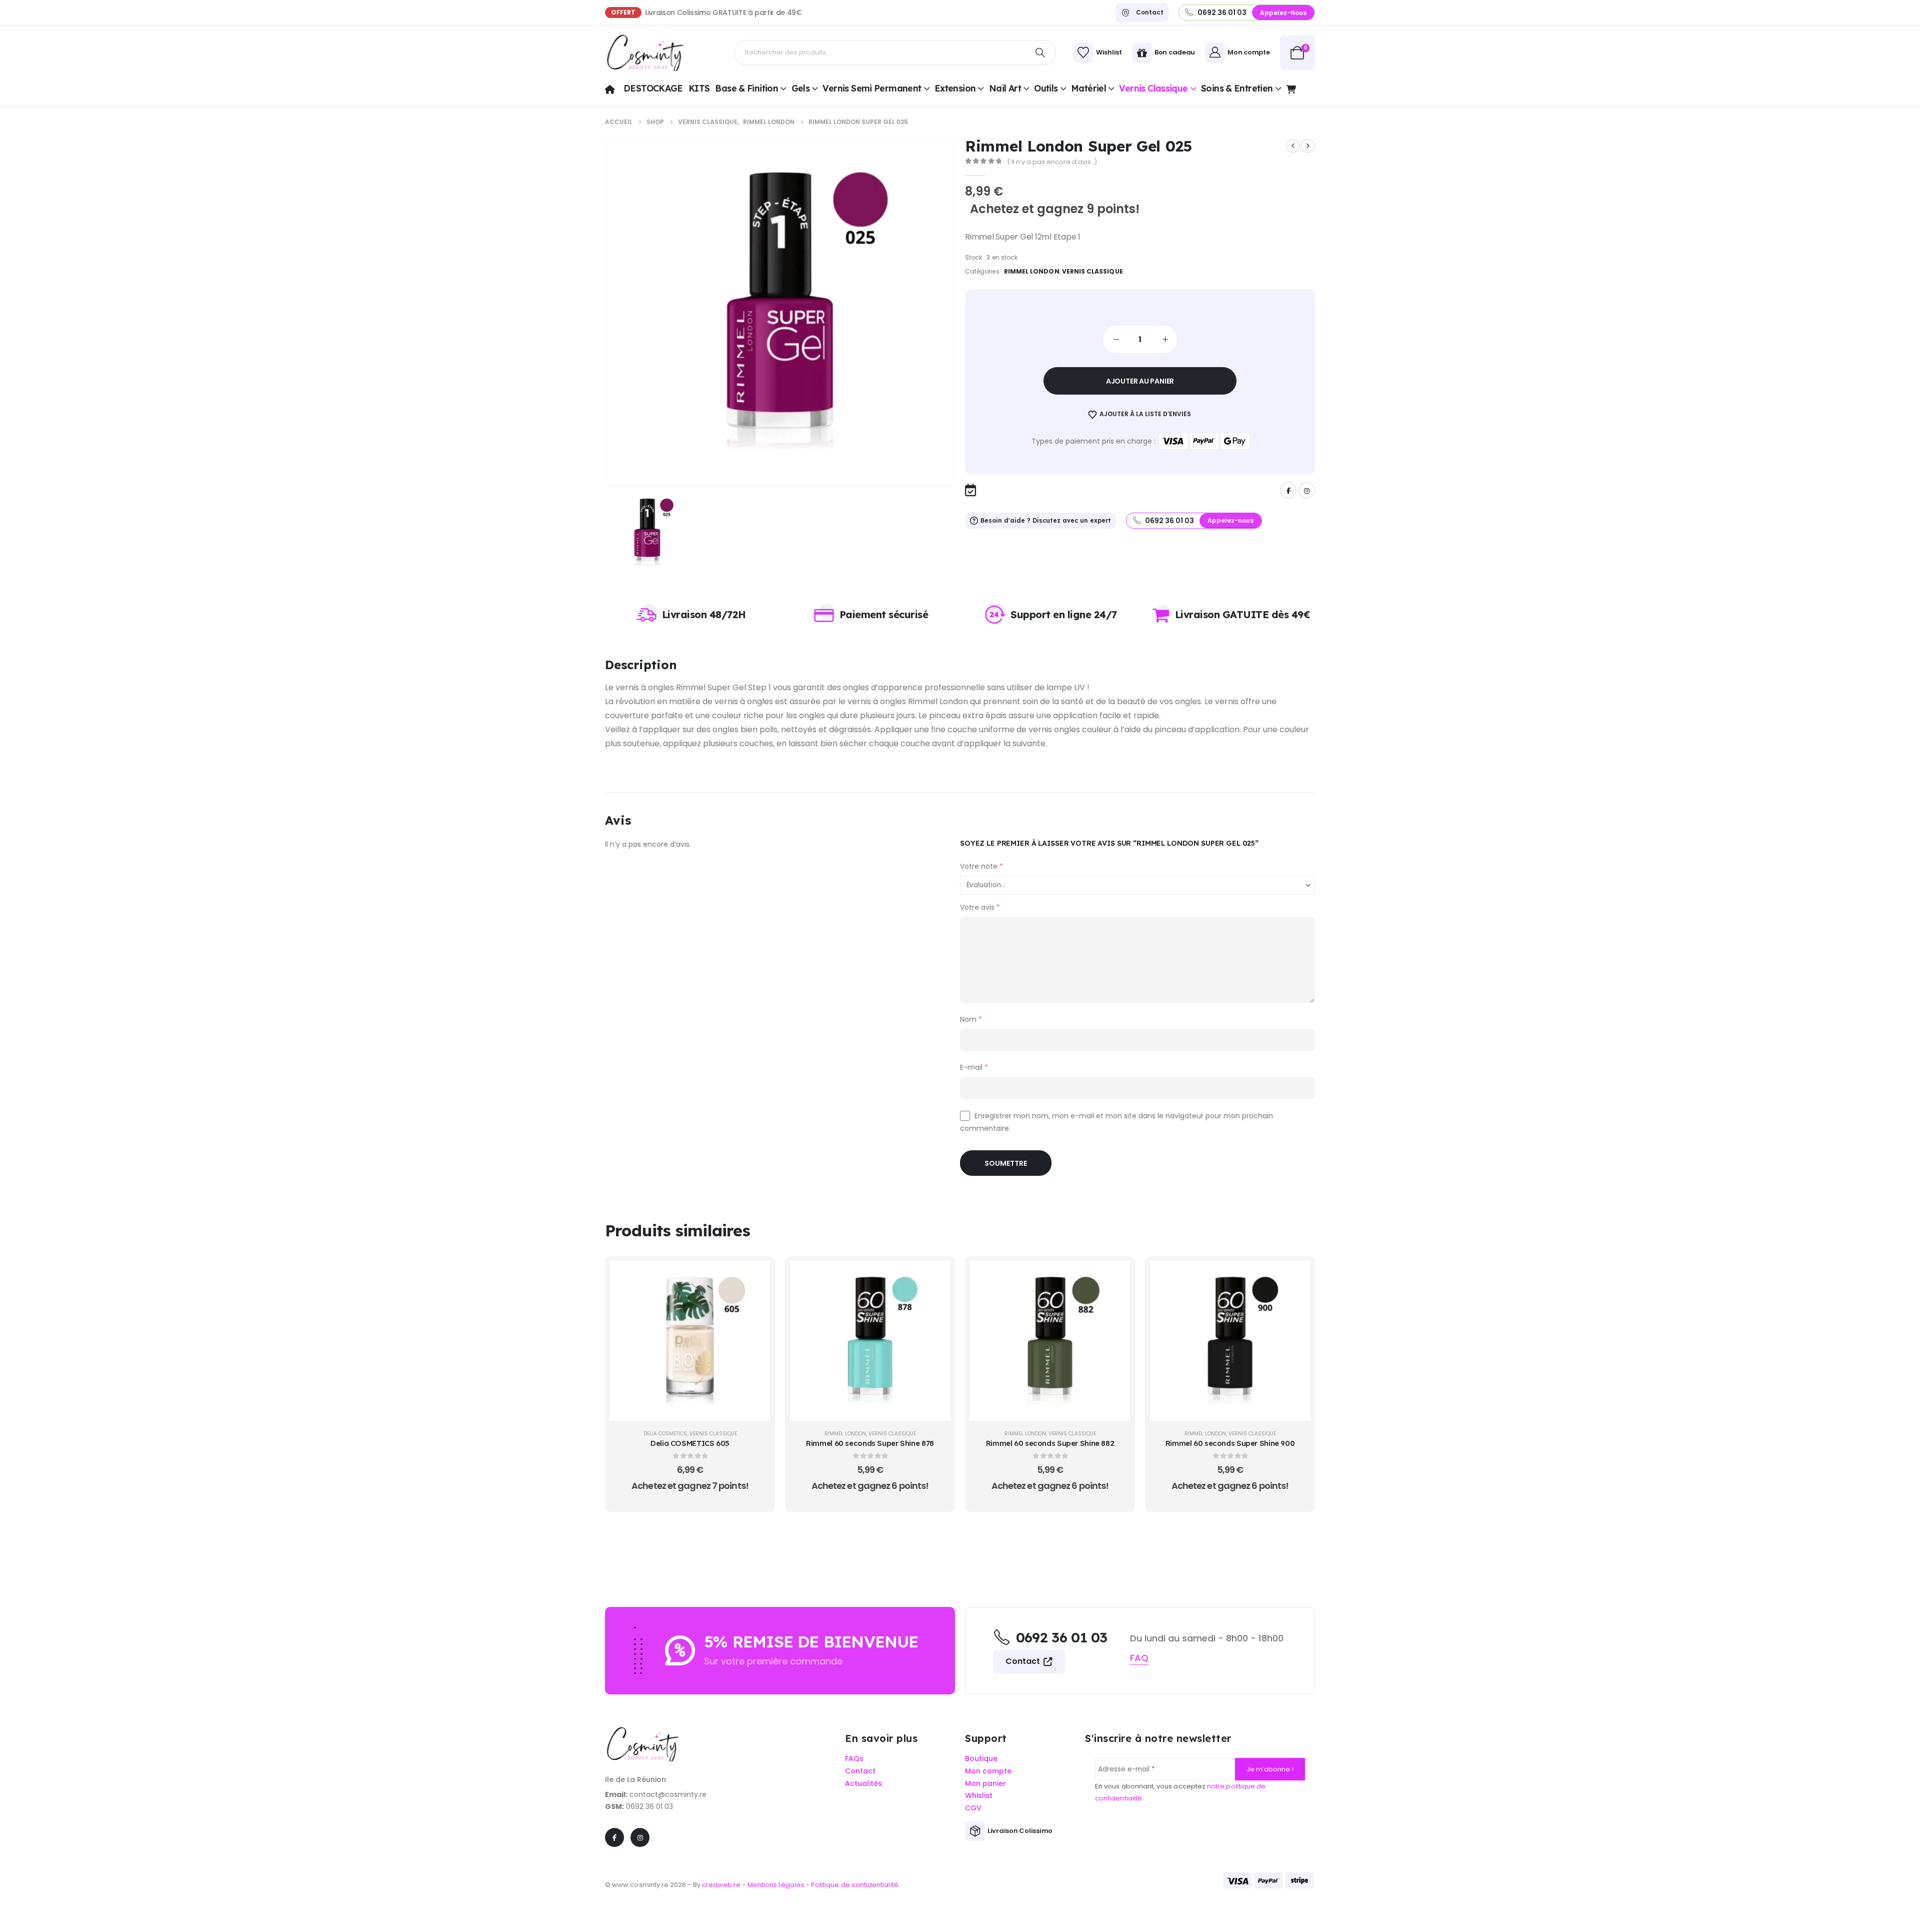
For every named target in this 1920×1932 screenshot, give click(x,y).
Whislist (979, 1796)
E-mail (974, 1067)
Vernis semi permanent (872, 88)
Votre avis (980, 907)
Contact (1024, 1661)
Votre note (981, 866)
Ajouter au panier (1140, 381)
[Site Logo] (645, 53)
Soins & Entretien (1237, 88)
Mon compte (988, 1771)
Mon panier (985, 1784)
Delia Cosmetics (665, 1434)
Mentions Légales (776, 1885)
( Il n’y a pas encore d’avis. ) (1052, 162)
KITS (699, 88)
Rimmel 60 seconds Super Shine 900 (1230, 1443)
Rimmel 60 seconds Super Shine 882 (1050, 1443)
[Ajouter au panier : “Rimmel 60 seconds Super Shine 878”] (935, 1276)
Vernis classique (1153, 88)
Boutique (981, 1759)
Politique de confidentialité (855, 1885)
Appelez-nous (1283, 13)
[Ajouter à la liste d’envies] (755, 1301)
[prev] (1293, 146)
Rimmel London (1032, 271)
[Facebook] (1288, 490)
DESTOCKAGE (653, 88)
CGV (973, 1808)
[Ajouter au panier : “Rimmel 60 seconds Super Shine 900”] (1295, 1276)
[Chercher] (1040, 53)
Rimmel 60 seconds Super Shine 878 (870, 1443)
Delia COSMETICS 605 (690, 1443)
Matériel (1088, 88)
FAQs (854, 1759)
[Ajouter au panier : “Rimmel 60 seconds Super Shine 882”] (1115, 1276)
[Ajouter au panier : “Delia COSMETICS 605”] (755, 1276)
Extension (955, 88)
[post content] (690, 1341)
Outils (1046, 88)
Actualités (863, 1784)
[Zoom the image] (642, 1732)
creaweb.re (722, 1885)
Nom (971, 1019)
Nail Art (1005, 88)
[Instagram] (1307, 490)
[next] (1308, 146)
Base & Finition (746, 88)
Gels (801, 88)
